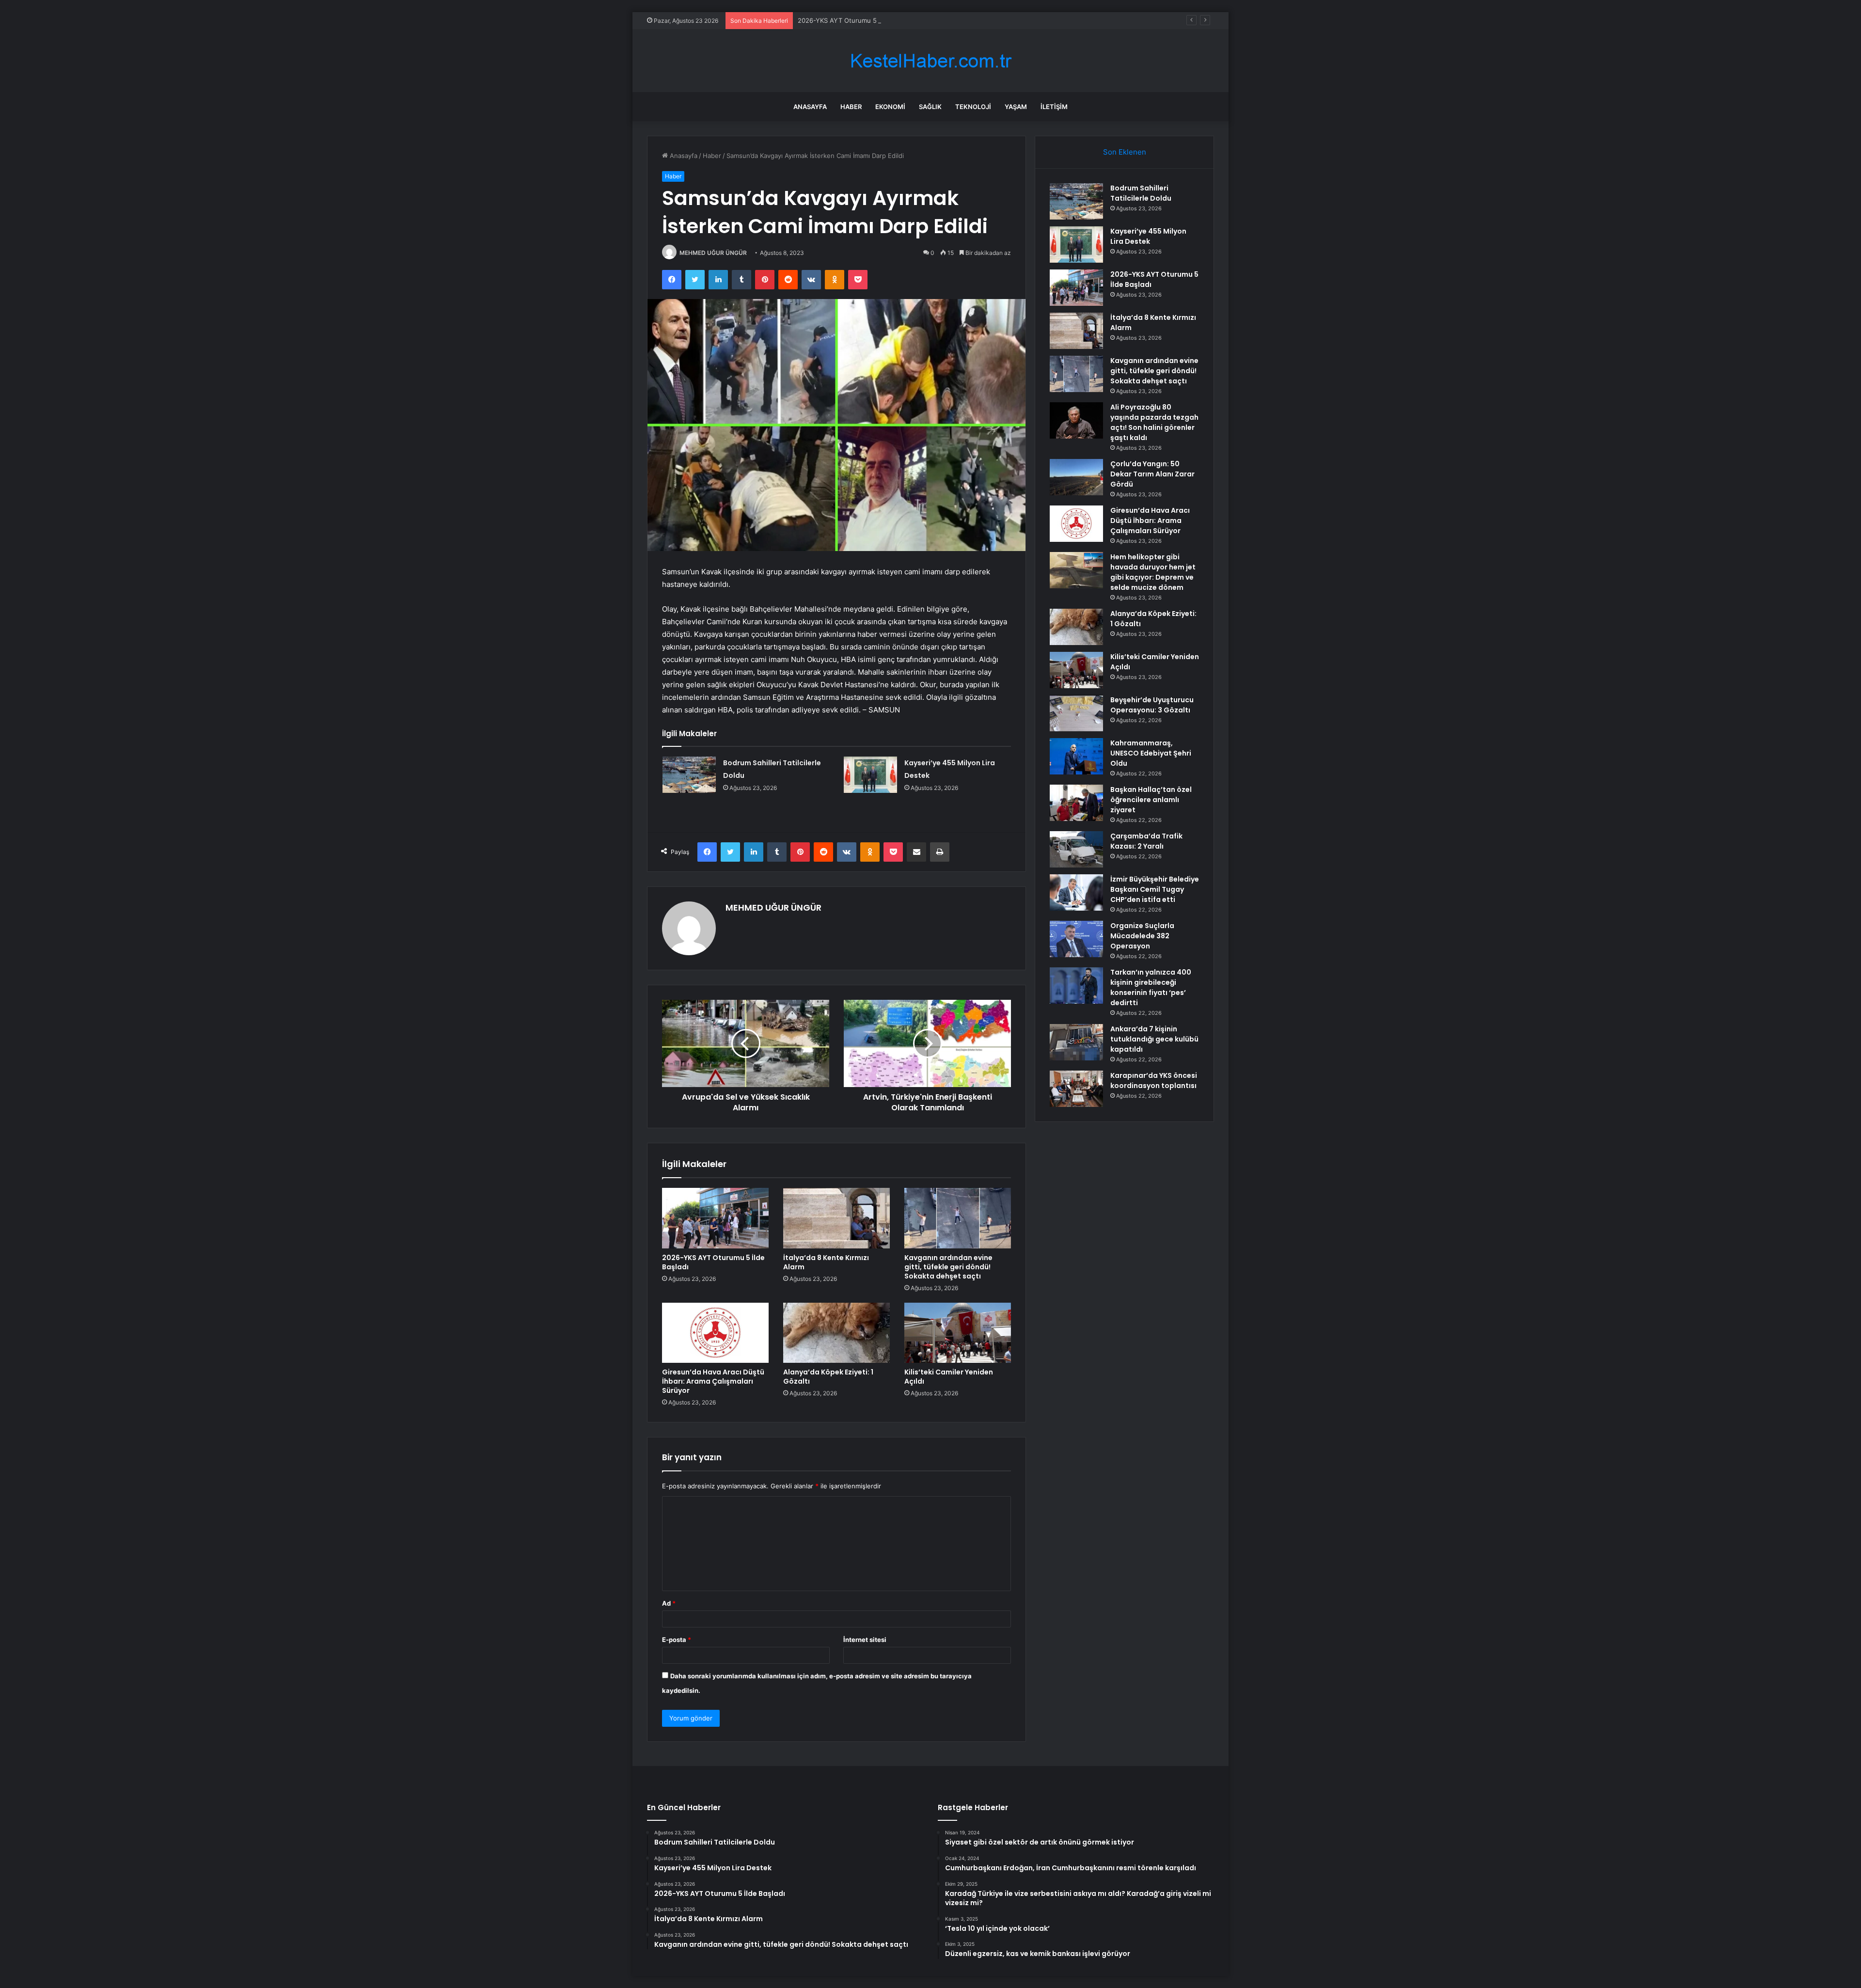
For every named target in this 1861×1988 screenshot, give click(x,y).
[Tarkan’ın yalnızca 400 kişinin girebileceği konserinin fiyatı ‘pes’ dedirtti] (1076, 986)
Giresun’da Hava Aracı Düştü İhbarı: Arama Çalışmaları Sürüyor (713, 1381)
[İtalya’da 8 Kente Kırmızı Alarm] (836, 1218)
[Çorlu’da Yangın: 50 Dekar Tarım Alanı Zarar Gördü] (1076, 477)
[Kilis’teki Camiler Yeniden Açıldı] (958, 1333)
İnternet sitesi (865, 1640)
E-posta (677, 1640)
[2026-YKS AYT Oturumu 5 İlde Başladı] (715, 1218)
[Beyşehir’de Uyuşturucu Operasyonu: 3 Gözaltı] (1076, 713)
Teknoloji (973, 107)
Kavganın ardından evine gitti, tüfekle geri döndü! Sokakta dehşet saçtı (948, 1267)
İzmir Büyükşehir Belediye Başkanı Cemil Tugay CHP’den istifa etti (1155, 889)
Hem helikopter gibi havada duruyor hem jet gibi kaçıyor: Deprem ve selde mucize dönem (1153, 572)
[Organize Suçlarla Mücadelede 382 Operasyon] (1076, 939)
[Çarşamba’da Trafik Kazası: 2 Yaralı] (1076, 849)
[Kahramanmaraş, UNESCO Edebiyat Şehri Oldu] (1076, 756)
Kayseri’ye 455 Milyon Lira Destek (1148, 236)
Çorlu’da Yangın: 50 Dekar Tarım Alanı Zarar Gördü (1152, 474)
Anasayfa (810, 107)
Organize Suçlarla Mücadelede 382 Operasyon (1142, 936)
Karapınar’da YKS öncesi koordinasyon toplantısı (1154, 1081)
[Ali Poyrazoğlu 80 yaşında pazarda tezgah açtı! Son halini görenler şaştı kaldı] (1076, 420)
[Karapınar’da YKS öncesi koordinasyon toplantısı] (1076, 1089)
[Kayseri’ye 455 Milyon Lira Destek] (870, 775)
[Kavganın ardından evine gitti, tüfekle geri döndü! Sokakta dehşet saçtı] (958, 1218)
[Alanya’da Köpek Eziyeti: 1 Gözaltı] (836, 1333)
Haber (851, 107)
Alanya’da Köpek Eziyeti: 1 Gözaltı (828, 1377)
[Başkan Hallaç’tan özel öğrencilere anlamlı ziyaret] (1076, 803)
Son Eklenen (1125, 152)
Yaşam (1016, 107)
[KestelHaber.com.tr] (930, 61)
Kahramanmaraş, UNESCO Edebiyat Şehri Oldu (1151, 753)
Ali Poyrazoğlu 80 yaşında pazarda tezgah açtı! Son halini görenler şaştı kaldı (1154, 422)
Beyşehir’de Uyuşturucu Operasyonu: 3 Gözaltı (1152, 705)
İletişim (1054, 107)
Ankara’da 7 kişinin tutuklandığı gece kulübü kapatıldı (1154, 1039)
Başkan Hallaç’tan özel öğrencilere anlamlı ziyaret (1151, 800)
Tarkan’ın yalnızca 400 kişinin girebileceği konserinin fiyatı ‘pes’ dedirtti (1151, 987)
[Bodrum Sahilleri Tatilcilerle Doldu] (689, 775)
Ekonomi (890, 107)
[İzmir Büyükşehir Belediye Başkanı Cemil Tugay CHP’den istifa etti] (1076, 892)
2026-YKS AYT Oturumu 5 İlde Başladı (855, 20)
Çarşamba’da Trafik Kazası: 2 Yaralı (1146, 841)
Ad (669, 1603)
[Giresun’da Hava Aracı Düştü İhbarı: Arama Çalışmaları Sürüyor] (715, 1333)
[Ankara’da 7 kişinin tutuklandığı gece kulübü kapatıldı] (1076, 1042)
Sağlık (930, 107)
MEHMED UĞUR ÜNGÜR (713, 253)
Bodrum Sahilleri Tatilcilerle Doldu (1141, 193)
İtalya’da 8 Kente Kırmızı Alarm (826, 1262)
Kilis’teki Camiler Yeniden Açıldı (949, 1377)
